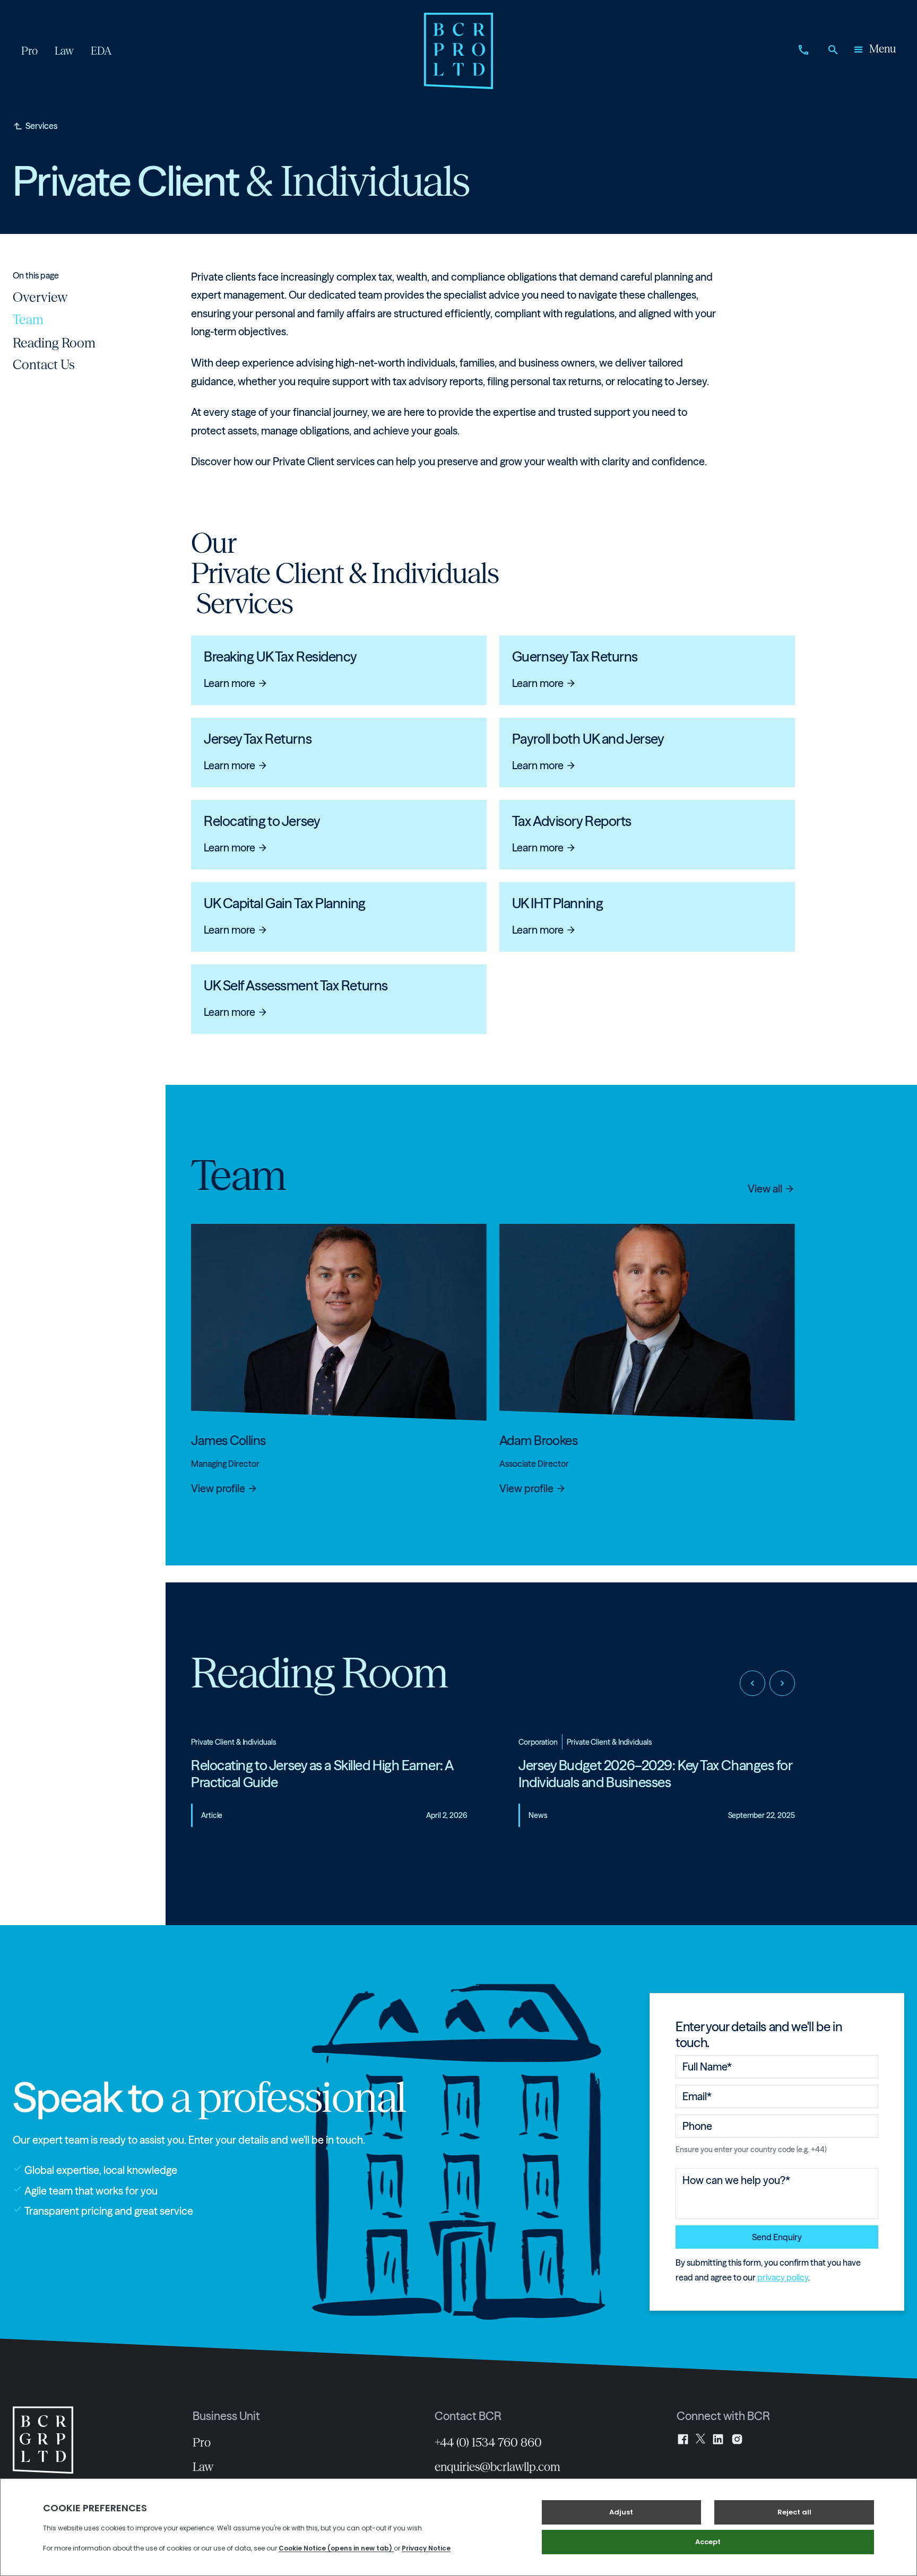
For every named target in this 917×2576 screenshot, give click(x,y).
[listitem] (329, 1789)
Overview (40, 297)
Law (203, 2467)
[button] (874, 51)
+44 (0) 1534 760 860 (488, 2442)
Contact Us (44, 364)
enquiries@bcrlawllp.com (498, 2467)
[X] (700, 2439)
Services (41, 126)
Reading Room (54, 342)
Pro (202, 2442)
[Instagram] (737, 2439)
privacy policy (783, 2277)
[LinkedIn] (718, 2439)
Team (28, 319)
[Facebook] (683, 2439)
